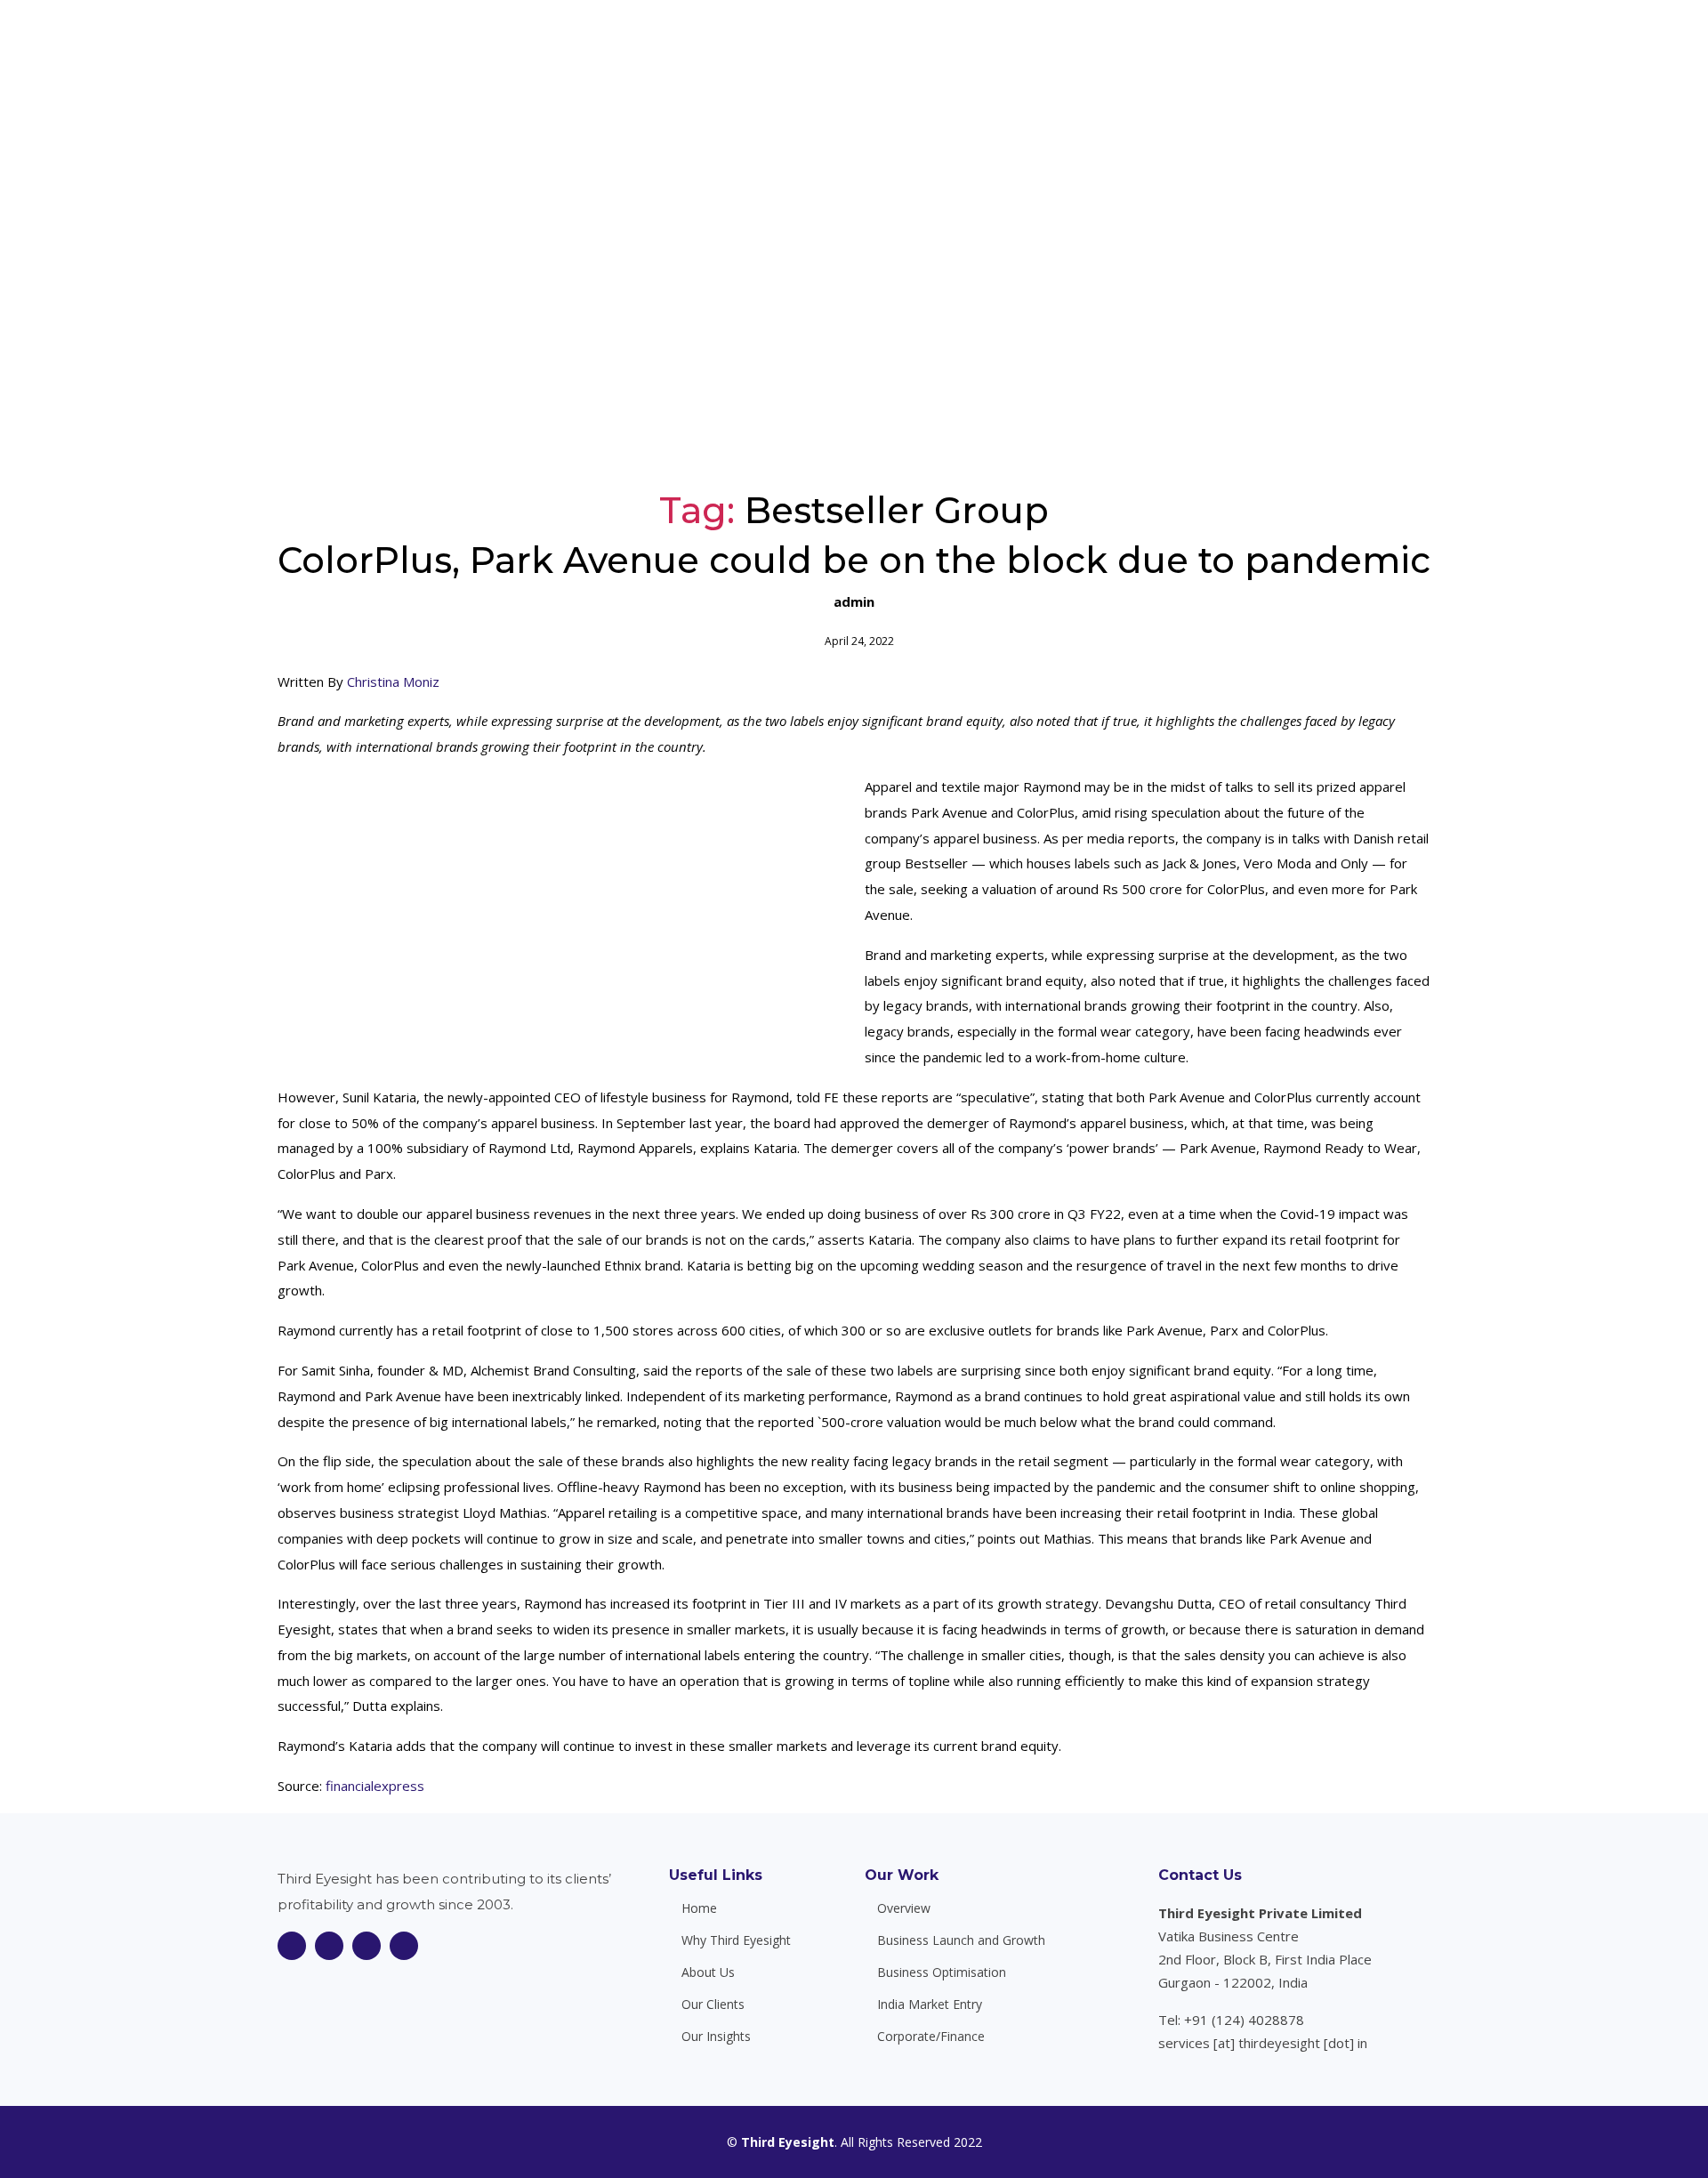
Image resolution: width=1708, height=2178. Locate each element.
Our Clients (1172, 44)
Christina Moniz (393, 682)
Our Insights (1273, 44)
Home (756, 44)
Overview (904, 1908)
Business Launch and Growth (961, 1940)
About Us (980, 44)
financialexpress (375, 1786)
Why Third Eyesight (863, 44)
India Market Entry (930, 2005)
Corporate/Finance (931, 2037)
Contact (1364, 44)
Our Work (902, 1875)
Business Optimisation (942, 1972)
